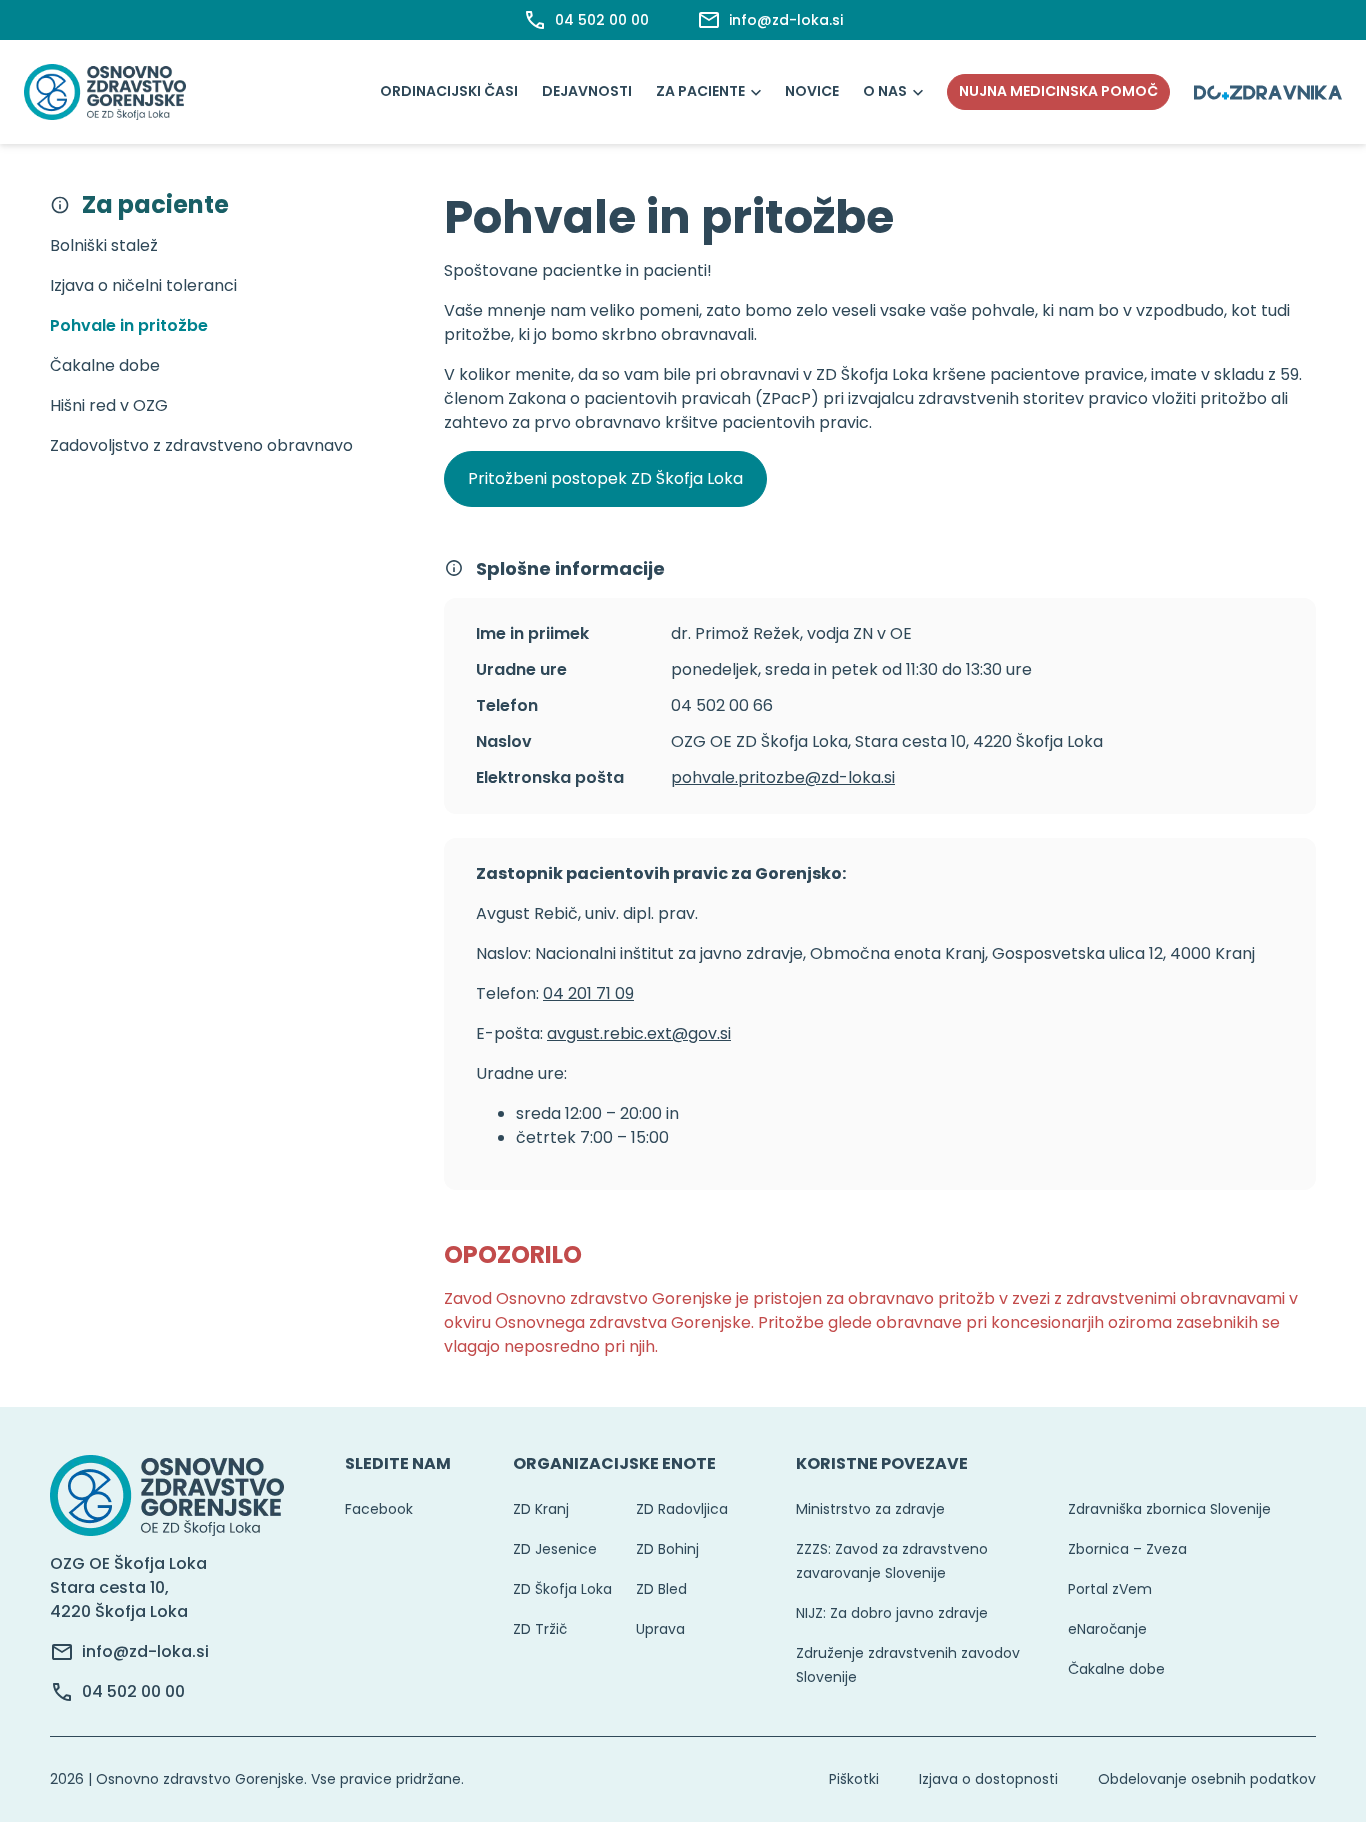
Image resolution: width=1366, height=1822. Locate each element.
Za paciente (700, 91)
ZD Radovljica (682, 1509)
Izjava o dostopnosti (988, 1779)
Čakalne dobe (1116, 1669)
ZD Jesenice (555, 1549)
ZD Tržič (540, 1629)
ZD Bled (661, 1589)
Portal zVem (1110, 1589)
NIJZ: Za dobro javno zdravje (892, 1613)
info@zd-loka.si (145, 1651)
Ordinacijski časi (449, 91)
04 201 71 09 (588, 993)
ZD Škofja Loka (562, 1589)
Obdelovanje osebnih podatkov (1207, 1779)
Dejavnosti (587, 91)
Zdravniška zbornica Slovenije (1169, 1509)
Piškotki (854, 1779)
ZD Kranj (541, 1509)
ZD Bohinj (667, 1549)
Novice (812, 91)
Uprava (660, 1629)
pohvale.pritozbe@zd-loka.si (783, 777)
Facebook (379, 1509)
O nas (885, 91)
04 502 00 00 (133, 1691)
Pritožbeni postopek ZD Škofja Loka (605, 478)
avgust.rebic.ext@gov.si (639, 1033)
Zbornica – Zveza (1127, 1549)
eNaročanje (1107, 1629)
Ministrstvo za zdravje (870, 1509)
